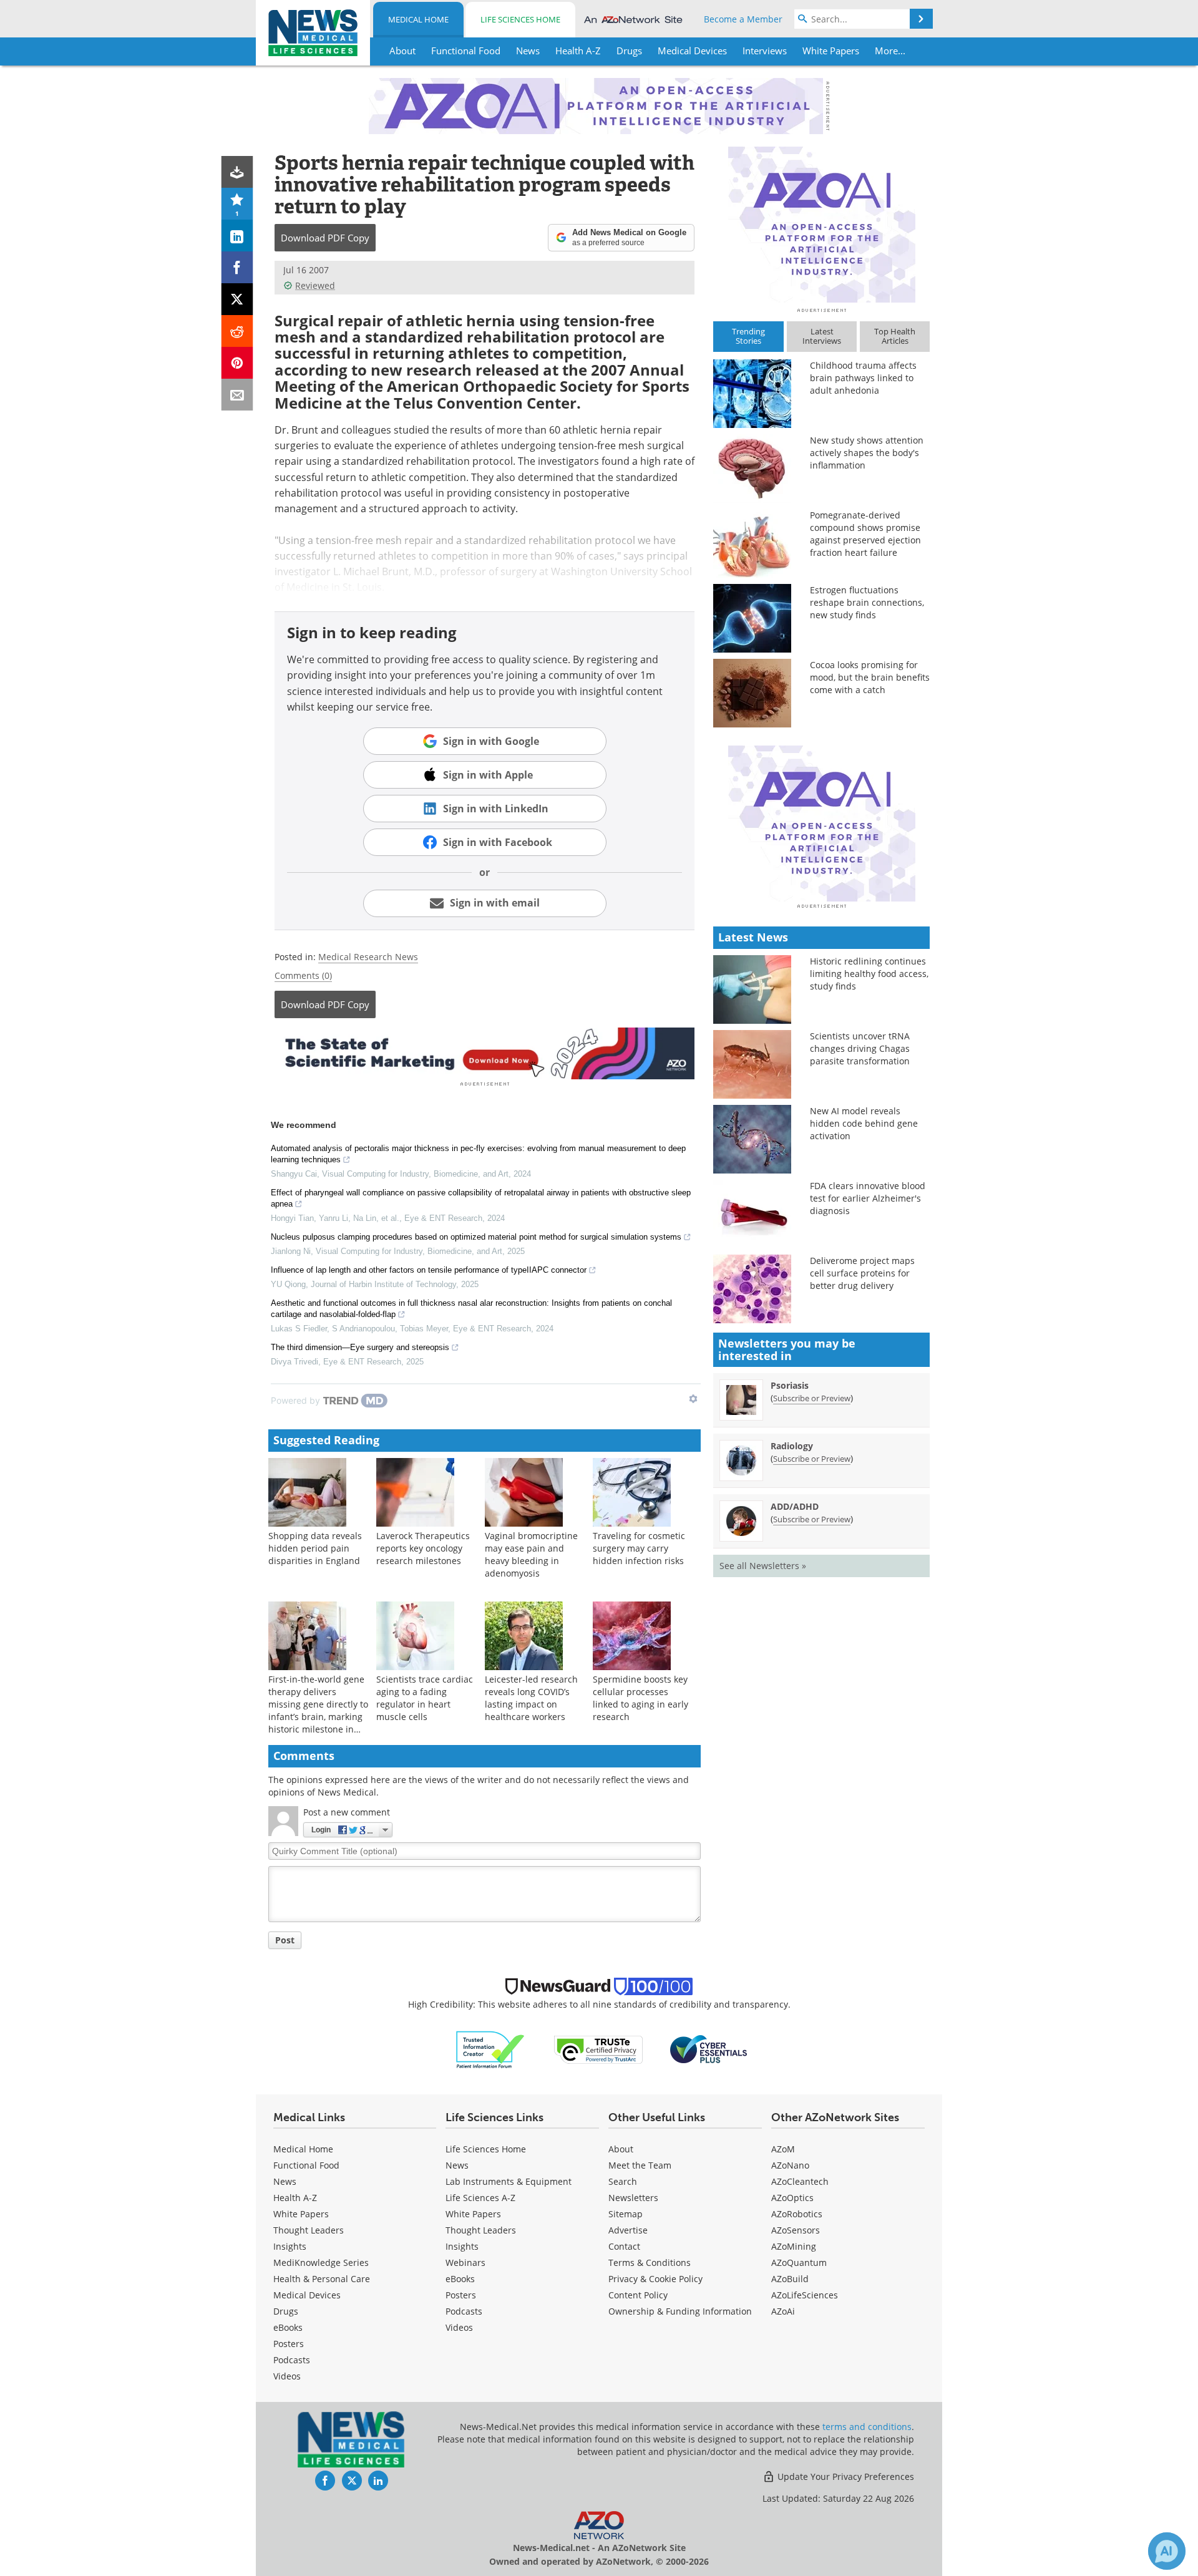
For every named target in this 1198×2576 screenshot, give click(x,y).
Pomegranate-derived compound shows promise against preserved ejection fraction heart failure (865, 534)
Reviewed (315, 285)
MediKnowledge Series (321, 2263)
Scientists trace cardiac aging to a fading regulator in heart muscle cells (425, 1698)
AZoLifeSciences (805, 2295)
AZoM (783, 2149)
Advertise (628, 2230)
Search (623, 2181)
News (285, 2181)
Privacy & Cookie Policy (655, 2279)
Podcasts (292, 2360)
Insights (290, 2246)
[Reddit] (237, 331)
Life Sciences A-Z (480, 2198)
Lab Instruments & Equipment (509, 2181)
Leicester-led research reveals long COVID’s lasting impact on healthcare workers (531, 1698)
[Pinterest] (237, 363)
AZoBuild (790, 2279)
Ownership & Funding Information (680, 2311)
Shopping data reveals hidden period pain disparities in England (315, 1548)
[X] (237, 299)
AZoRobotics (797, 2214)
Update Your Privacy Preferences (845, 2476)
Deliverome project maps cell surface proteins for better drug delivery (862, 1273)
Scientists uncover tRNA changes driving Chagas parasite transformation (860, 1048)
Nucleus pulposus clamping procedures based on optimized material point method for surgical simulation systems (476, 1237)
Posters (289, 2344)
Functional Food (306, 2165)
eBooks (288, 2327)
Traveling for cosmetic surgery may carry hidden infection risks (639, 1548)
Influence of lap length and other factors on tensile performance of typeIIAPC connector (429, 1270)
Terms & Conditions (650, 2263)
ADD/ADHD (795, 1506)
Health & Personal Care (322, 2279)
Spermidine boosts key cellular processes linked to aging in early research (640, 1698)
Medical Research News (368, 957)
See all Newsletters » (763, 1566)
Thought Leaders (309, 2230)
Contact (624, 2246)
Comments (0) (303, 975)
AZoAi (783, 2311)
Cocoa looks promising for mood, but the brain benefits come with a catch (870, 677)
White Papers (301, 2214)
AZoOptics (792, 2198)
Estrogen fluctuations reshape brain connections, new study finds (867, 602)
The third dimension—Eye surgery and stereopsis (360, 1347)
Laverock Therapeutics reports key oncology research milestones (423, 1548)
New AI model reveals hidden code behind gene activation (864, 1123)
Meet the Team (640, 2165)
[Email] (237, 395)
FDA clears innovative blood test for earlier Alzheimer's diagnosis (868, 1198)
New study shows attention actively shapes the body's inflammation (867, 453)
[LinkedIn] (237, 236)
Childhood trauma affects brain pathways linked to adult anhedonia (863, 378)
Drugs (286, 2311)
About (621, 2149)
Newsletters (633, 2198)
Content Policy (638, 2295)
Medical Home (418, 19)
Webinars (465, 2263)
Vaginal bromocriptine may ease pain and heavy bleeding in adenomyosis (531, 1554)
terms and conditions (867, 2427)
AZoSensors (796, 2230)
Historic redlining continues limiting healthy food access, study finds (869, 974)
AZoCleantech (800, 2181)
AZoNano (790, 2165)
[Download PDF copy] (237, 172)
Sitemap (626, 2214)
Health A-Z (295, 2198)
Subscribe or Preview (812, 1398)
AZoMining (794, 2246)
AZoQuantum (799, 2263)
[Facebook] (237, 267)
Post (285, 1940)
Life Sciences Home (520, 19)
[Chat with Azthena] (1167, 2551)
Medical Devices (307, 2295)
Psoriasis (790, 1385)
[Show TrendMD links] (693, 1399)
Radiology (792, 1446)
